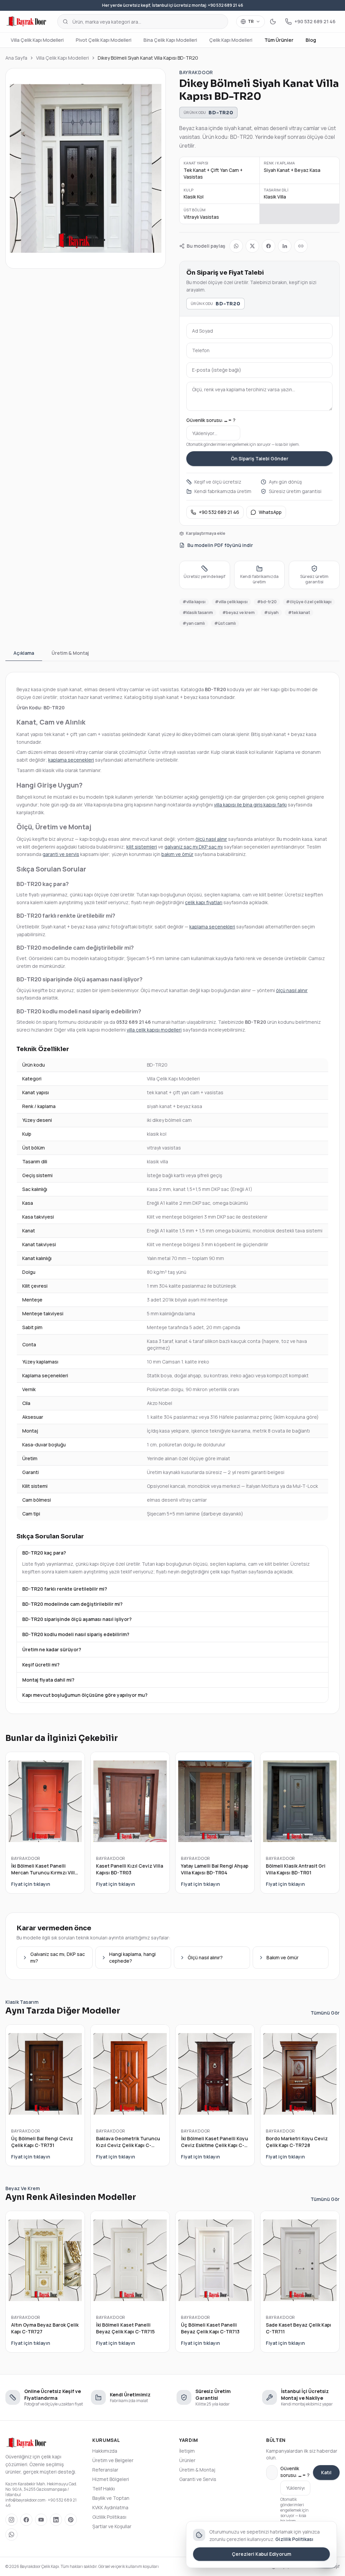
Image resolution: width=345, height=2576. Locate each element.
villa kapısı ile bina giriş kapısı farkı (250, 805)
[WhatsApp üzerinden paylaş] (236, 246)
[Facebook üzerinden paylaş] (269, 246)
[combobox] (143, 22)
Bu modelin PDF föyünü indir (220, 545)
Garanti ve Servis (198, 2479)
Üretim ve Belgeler (113, 2460)
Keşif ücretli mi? (41, 1665)
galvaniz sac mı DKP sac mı (194, 847)
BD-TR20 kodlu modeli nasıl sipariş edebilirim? (76, 1634)
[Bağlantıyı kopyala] (301, 246)
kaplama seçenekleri (71, 760)
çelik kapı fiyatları (204, 902)
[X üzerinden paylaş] (252, 246)
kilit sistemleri (142, 847)
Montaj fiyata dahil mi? (48, 1680)
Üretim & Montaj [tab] (70, 653)
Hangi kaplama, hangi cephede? (132, 1957)
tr (251, 21)
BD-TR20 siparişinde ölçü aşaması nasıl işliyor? (77, 1619)
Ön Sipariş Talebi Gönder (260, 458)
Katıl (326, 2472)
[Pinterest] (71, 2520)
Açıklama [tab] (24, 653)
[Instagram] (11, 2520)
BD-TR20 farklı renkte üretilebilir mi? (65, 1589)
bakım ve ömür (177, 854)
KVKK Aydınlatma (110, 2507)
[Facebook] (26, 2520)
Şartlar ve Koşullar (112, 2526)
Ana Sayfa (16, 58)
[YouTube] (41, 2520)
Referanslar (105, 2470)
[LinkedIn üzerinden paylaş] (285, 246)
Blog (311, 40)
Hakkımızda (105, 2451)
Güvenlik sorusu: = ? (211, 420)
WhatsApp (270, 512)
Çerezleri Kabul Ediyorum (261, 2554)
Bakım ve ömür (283, 1957)
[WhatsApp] (11, 2535)
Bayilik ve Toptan (111, 2498)
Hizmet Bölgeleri (111, 2479)
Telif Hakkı (104, 2489)
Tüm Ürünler (279, 40)
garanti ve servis (61, 854)
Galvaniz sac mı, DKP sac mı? (58, 1957)
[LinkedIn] (56, 2520)
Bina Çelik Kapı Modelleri (170, 40)
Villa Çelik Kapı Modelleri (37, 40)
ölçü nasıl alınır (211, 839)
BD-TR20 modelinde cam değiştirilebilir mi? (72, 1604)
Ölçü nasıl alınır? (205, 1957)
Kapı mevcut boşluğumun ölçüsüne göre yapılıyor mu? (85, 1695)
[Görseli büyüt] (86, 168)
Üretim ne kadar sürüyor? (52, 1649)
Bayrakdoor (196, 72)
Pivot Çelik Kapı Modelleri (104, 40)
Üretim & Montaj (197, 2470)
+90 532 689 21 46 (219, 512)
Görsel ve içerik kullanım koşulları (129, 2566)
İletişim (187, 2451)
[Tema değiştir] (273, 22)
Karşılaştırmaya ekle (206, 533)
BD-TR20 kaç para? (44, 1553)
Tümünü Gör (325, 2013)
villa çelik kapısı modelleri (154, 1030)
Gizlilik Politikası (109, 2517)
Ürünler (187, 2460)
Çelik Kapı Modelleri (231, 40)
